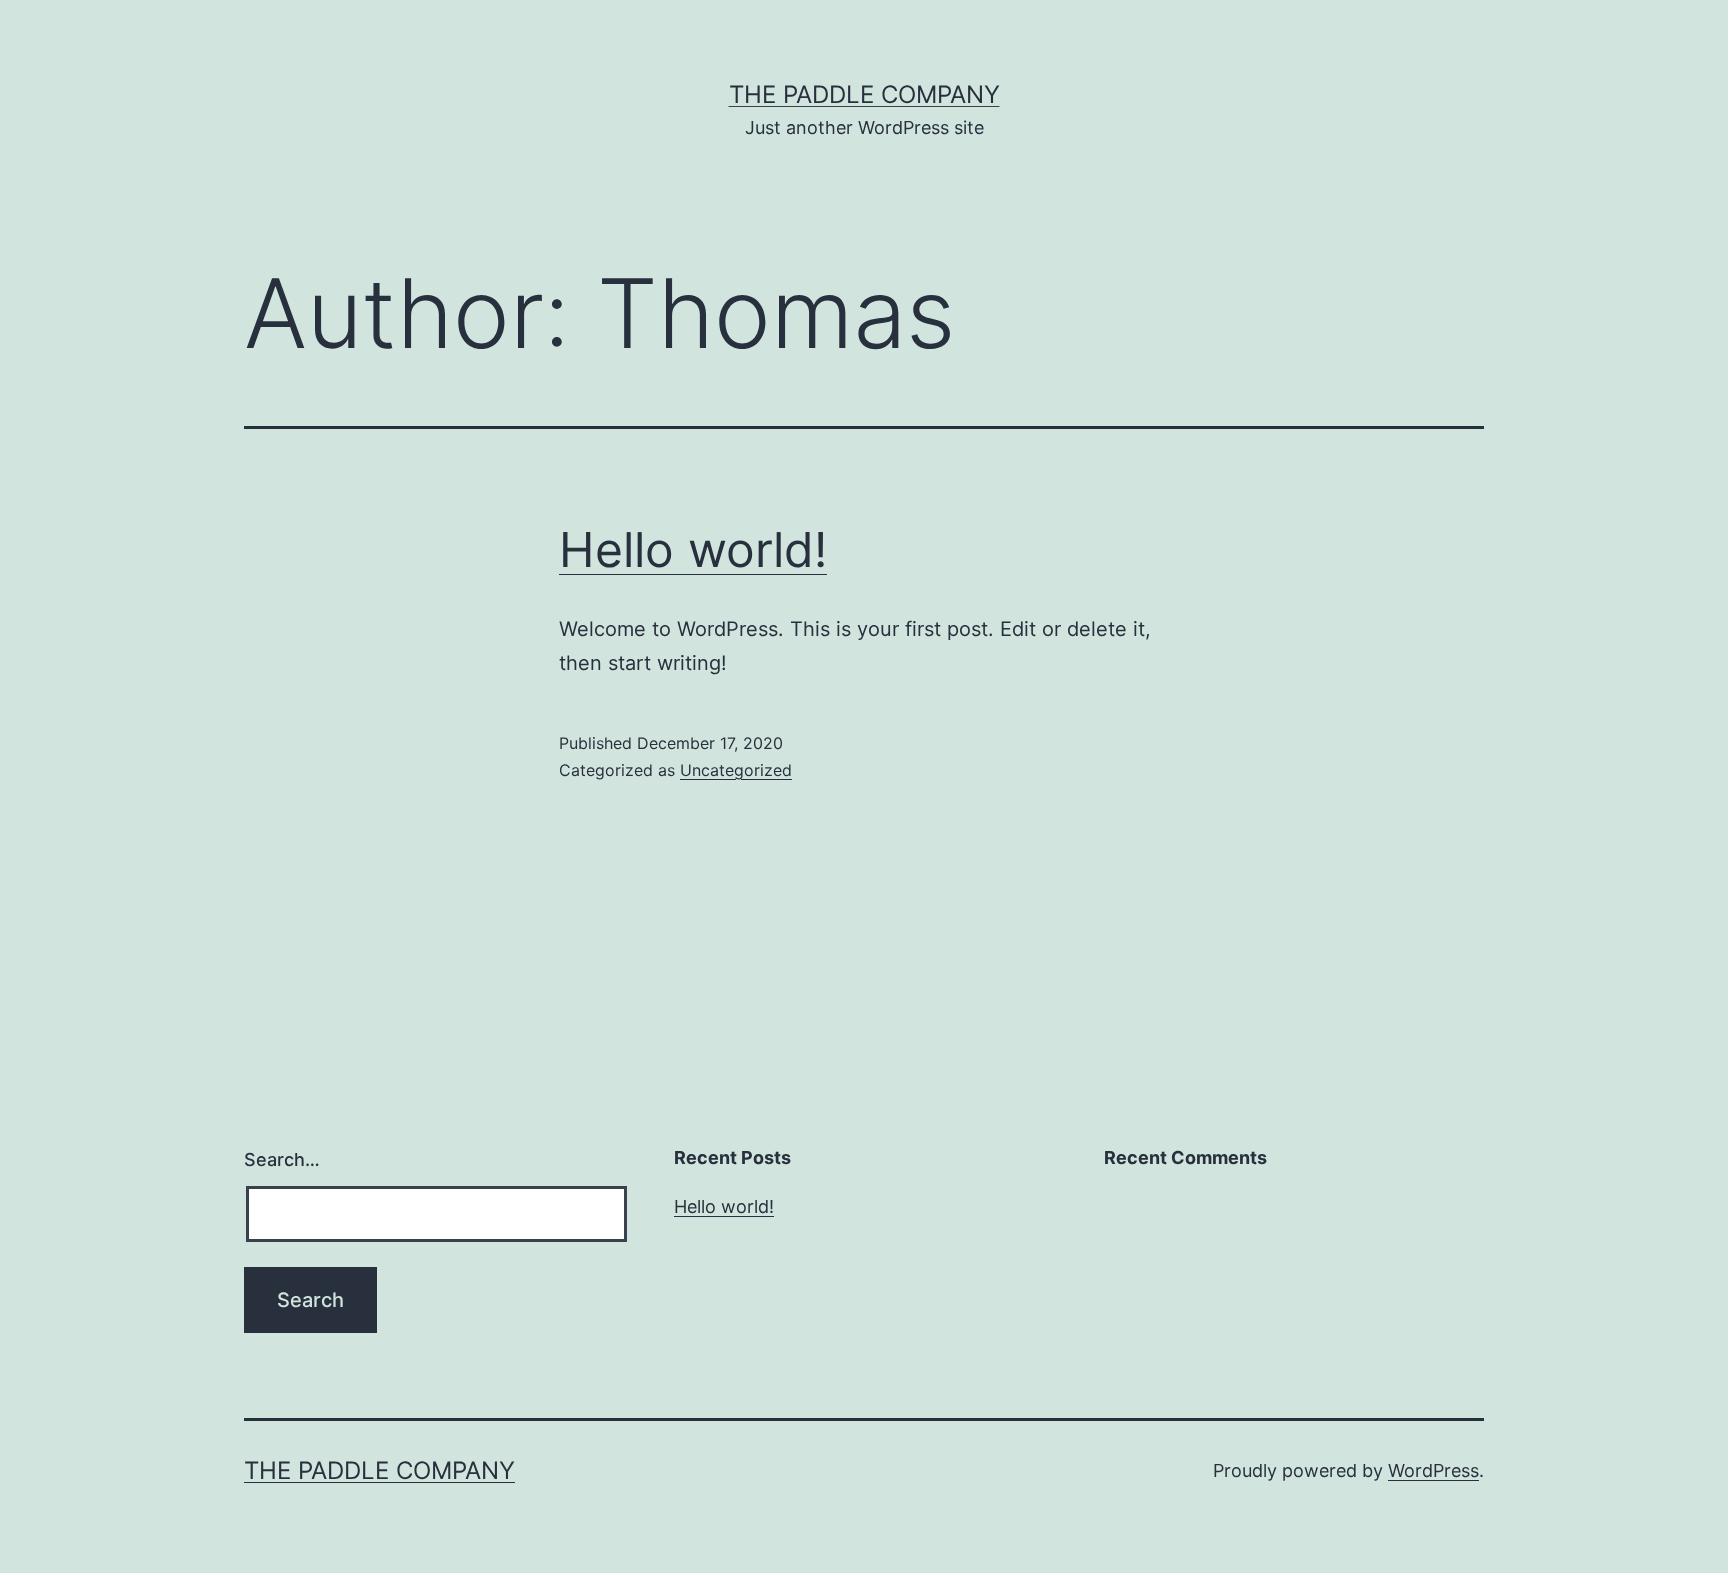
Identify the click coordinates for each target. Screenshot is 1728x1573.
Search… (282, 1159)
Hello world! (693, 549)
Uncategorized (736, 770)
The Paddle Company (864, 94)
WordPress (1433, 1470)
